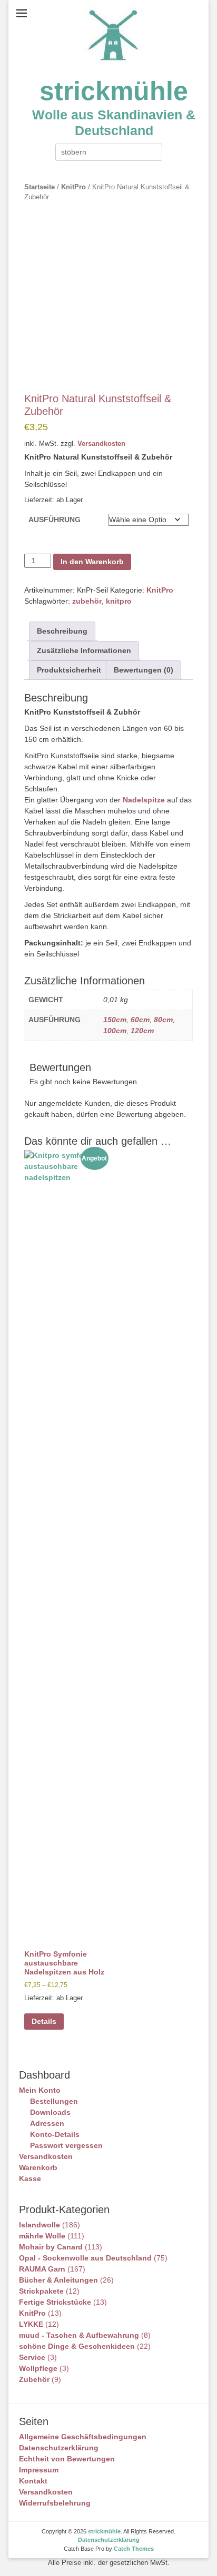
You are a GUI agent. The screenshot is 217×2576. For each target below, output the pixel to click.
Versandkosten (101, 444)
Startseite (40, 187)
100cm (115, 1031)
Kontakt (33, 2481)
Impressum (39, 2470)
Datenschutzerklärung (59, 2448)
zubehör (87, 601)
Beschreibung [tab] (62, 631)
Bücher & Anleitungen (58, 2280)
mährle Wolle (42, 2236)
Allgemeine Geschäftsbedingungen (83, 2437)
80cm (163, 1020)
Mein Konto (40, 2090)
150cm (115, 1020)
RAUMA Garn (42, 2269)
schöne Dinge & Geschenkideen (77, 2346)
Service (32, 2357)
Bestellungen (54, 2101)
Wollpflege (38, 2368)
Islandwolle (40, 2225)
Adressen (47, 2123)
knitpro (119, 601)
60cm (140, 1020)
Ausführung (55, 520)
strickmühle (114, 91)
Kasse (30, 2178)
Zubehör (34, 2379)
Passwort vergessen (66, 2145)
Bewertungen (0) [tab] (144, 670)
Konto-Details (55, 2134)
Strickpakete (41, 2291)
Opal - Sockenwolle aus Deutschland (85, 2258)
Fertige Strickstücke (55, 2302)
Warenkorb (38, 2167)
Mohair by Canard (51, 2247)
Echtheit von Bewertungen (67, 2459)
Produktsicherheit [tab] (69, 670)
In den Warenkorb (92, 562)
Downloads (50, 2112)
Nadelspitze (144, 800)
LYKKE (31, 2324)
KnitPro (73, 187)
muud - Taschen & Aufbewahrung (79, 2335)
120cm (142, 1031)
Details (44, 2021)
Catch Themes (134, 2549)
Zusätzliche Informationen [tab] (84, 650)
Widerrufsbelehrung (55, 2503)
